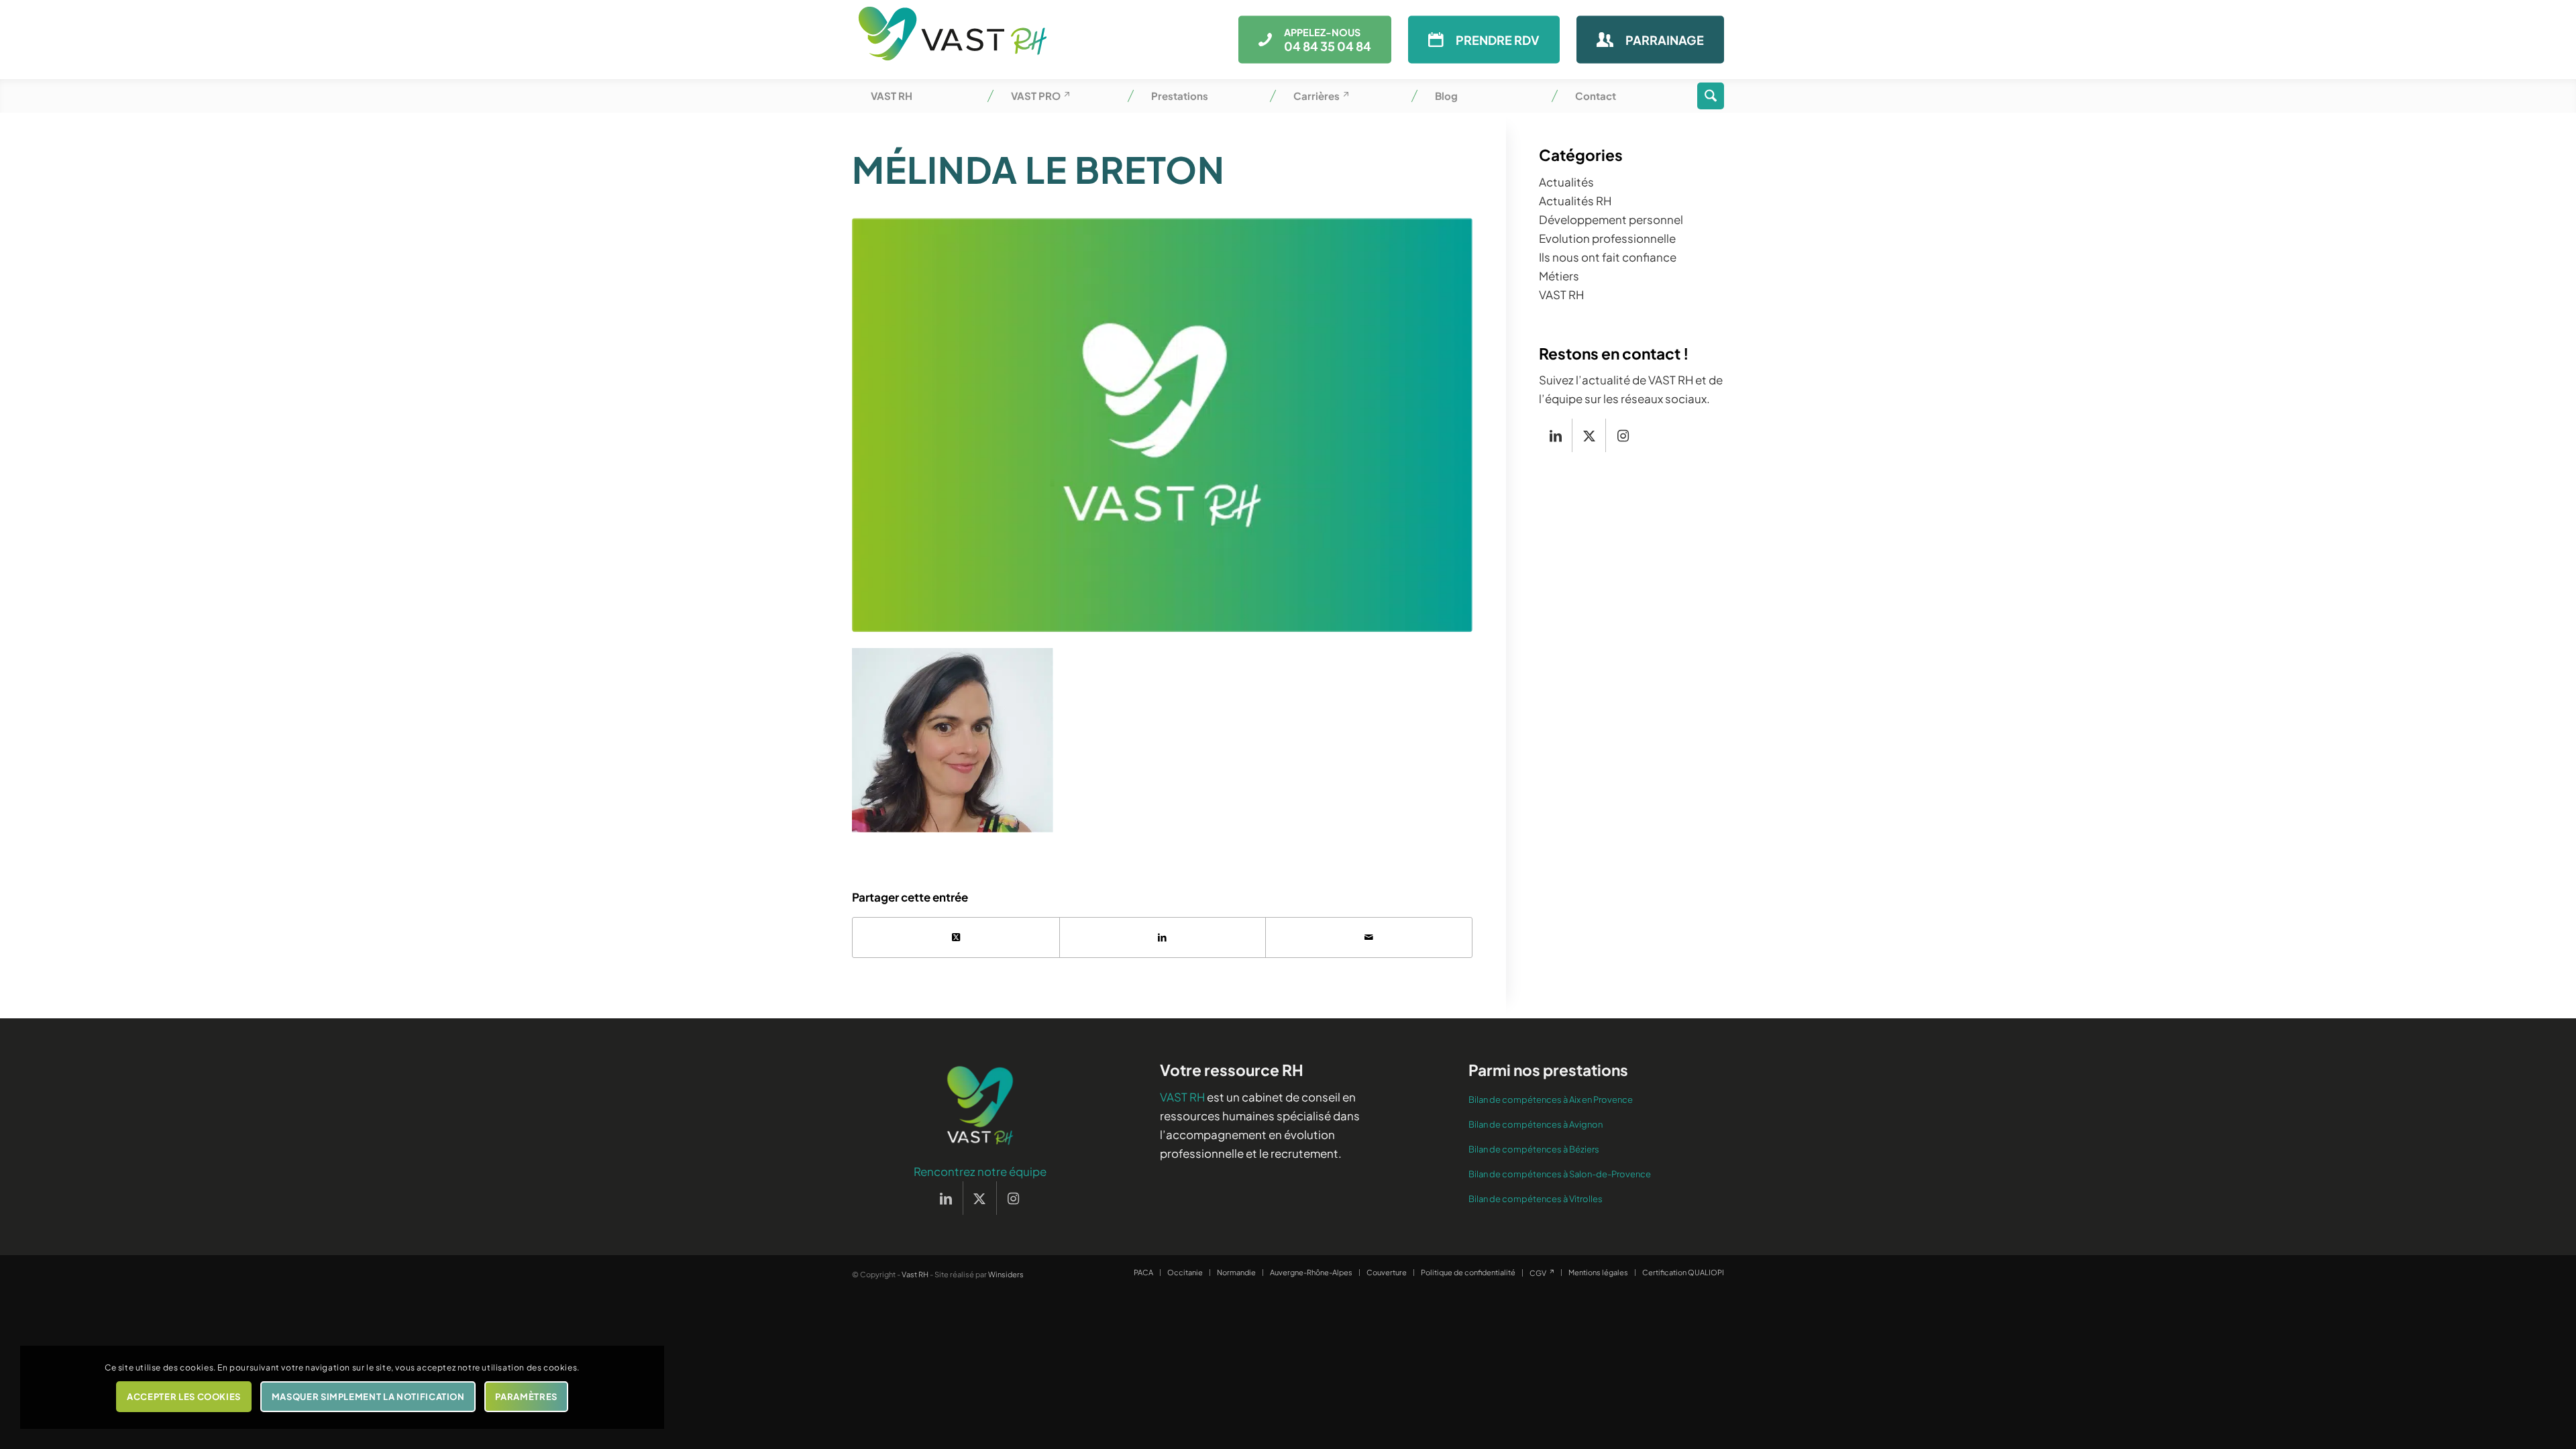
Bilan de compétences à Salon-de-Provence (1560, 1174)
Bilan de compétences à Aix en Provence (1551, 1099)
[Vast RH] (953, 40)
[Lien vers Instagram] (1623, 435)
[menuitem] (922, 96)
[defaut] (1162, 425)
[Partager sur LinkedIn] (1163, 937)
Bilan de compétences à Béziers (1534, 1149)
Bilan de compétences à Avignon (1536, 1124)
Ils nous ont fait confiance (1608, 257)
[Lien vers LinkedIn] (1555, 435)
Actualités (1566, 182)
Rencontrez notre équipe (980, 1171)
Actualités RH (1575, 201)
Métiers (1559, 276)
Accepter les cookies (184, 1397)
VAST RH (1561, 294)
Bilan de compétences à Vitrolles (1536, 1199)
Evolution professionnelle (1607, 238)
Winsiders (1006, 1274)
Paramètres (526, 1397)
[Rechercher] (1711, 96)
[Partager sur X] (956, 937)
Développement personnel (1611, 219)
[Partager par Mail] (1369, 937)
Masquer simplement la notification (368, 1397)
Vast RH (915, 1274)
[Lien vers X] (1589, 435)
